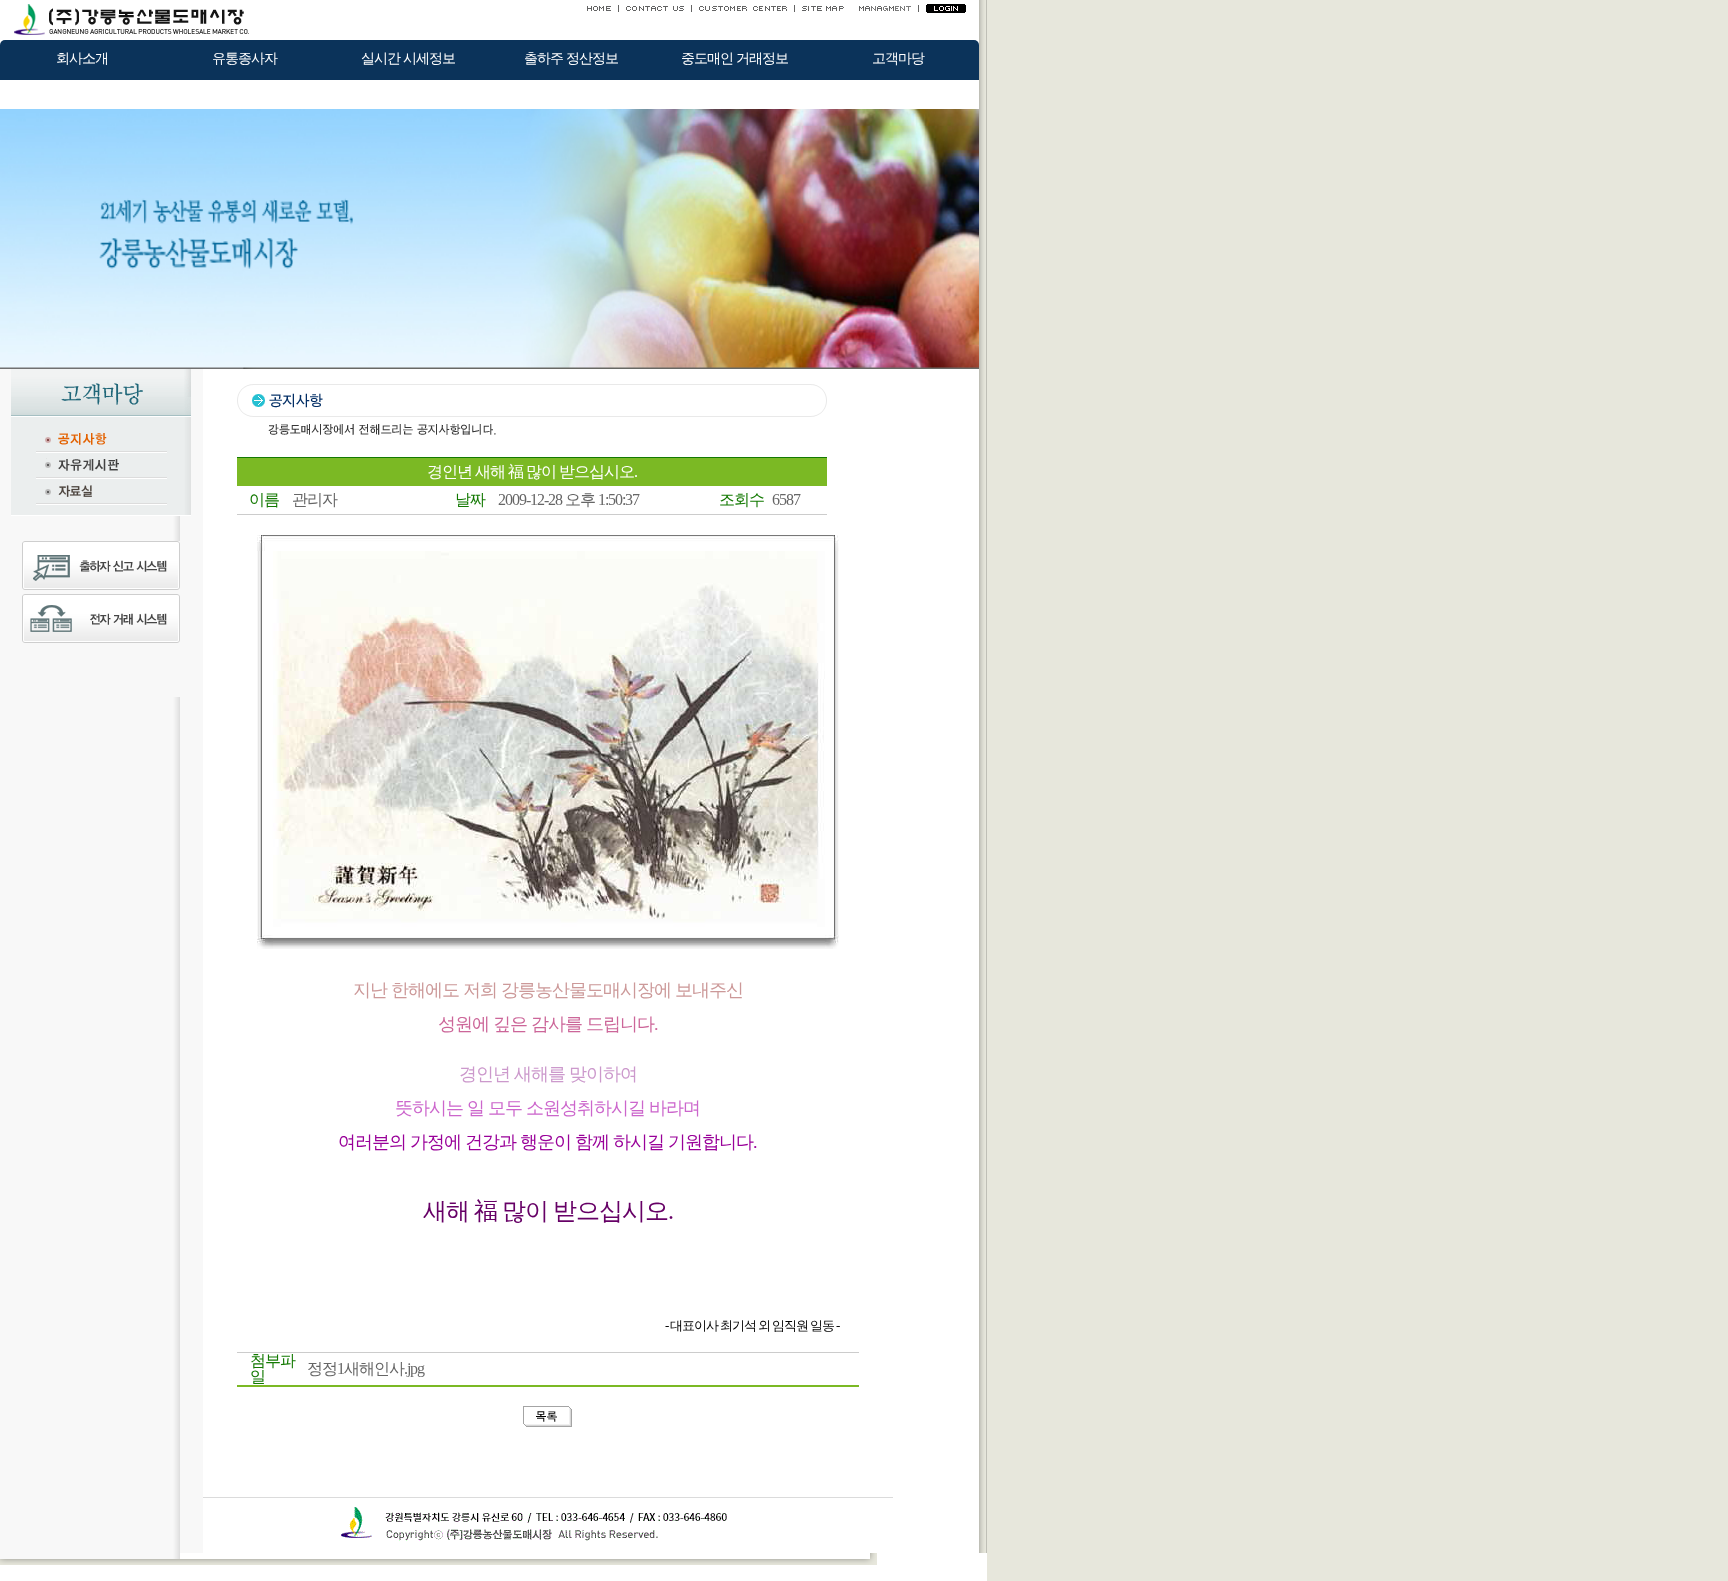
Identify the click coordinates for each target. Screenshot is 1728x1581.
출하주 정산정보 (571, 58)
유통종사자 (244, 58)
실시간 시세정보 (408, 58)
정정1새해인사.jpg (365, 1368)
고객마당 (898, 58)
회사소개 (82, 58)
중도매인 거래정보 (734, 58)
